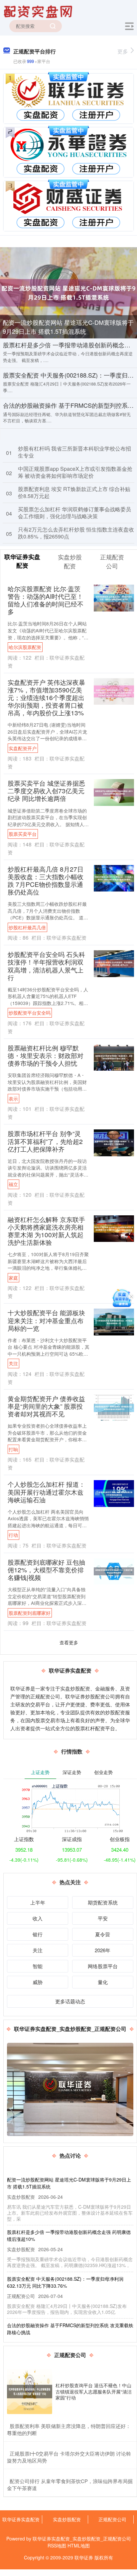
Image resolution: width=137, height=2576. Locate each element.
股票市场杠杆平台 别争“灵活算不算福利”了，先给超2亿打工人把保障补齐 (45, 1141)
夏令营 (103, 1934)
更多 (123, 51)
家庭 (13, 1278)
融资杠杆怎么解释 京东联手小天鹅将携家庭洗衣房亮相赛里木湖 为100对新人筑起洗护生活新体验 (46, 1231)
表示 (13, 1099)
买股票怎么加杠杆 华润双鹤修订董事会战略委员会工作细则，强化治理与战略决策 (74, 513)
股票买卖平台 (23, 834)
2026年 (103, 1950)
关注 (13, 1363)
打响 (13, 1449)
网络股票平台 (103, 1966)
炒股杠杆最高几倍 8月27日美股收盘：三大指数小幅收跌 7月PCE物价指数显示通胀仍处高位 (46, 880)
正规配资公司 (112, 2519)
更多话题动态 (70, 2001)
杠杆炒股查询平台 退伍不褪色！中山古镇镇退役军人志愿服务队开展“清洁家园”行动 (94, 2391)
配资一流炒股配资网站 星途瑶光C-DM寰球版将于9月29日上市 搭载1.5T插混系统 (68, 327)
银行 (38, 1934)
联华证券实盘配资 (21, 2519)
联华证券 (84, 2557)
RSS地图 (57, 2545)
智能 (38, 1966)
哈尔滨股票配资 (25, 647)
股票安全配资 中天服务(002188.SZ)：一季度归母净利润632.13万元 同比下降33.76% (65, 2282)
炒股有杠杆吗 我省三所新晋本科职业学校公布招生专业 (74, 452)
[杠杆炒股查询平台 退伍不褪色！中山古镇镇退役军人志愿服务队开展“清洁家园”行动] (30, 2392)
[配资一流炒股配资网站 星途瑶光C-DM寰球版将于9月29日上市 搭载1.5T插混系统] (68, 292)
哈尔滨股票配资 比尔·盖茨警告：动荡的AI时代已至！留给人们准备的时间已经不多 (46, 600)
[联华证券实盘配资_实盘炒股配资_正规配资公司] (39, 11)
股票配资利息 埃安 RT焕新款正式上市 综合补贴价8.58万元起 (74, 492)
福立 (13, 1184)
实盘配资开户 (23, 748)
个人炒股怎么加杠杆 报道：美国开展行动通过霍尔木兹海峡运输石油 (46, 1492)
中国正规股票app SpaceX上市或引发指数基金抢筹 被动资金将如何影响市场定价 (75, 472)
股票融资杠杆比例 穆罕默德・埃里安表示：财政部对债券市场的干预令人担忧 (46, 1055)
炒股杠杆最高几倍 (27, 927)
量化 (103, 1982)
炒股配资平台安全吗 (30, 1013)
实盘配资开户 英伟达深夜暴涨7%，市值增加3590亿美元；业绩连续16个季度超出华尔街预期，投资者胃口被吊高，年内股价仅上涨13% (46, 697)
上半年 (38, 1902)
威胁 (38, 1982)
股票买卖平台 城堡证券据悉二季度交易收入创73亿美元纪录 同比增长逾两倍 (46, 790)
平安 (103, 1918)
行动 (13, 1535)
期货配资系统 (103, 1902)
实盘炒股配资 (67, 2519)
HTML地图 (79, 2545)
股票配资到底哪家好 (30, 1613)
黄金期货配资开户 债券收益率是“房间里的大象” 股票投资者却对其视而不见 (46, 1406)
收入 (38, 1918)
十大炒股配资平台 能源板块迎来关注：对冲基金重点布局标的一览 (46, 1320)
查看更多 (69, 1642)
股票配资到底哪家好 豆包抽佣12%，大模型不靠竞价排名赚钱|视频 (46, 1570)
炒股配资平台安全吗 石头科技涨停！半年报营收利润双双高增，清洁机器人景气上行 (46, 966)
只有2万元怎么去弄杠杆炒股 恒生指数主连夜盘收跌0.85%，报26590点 (76, 533)
